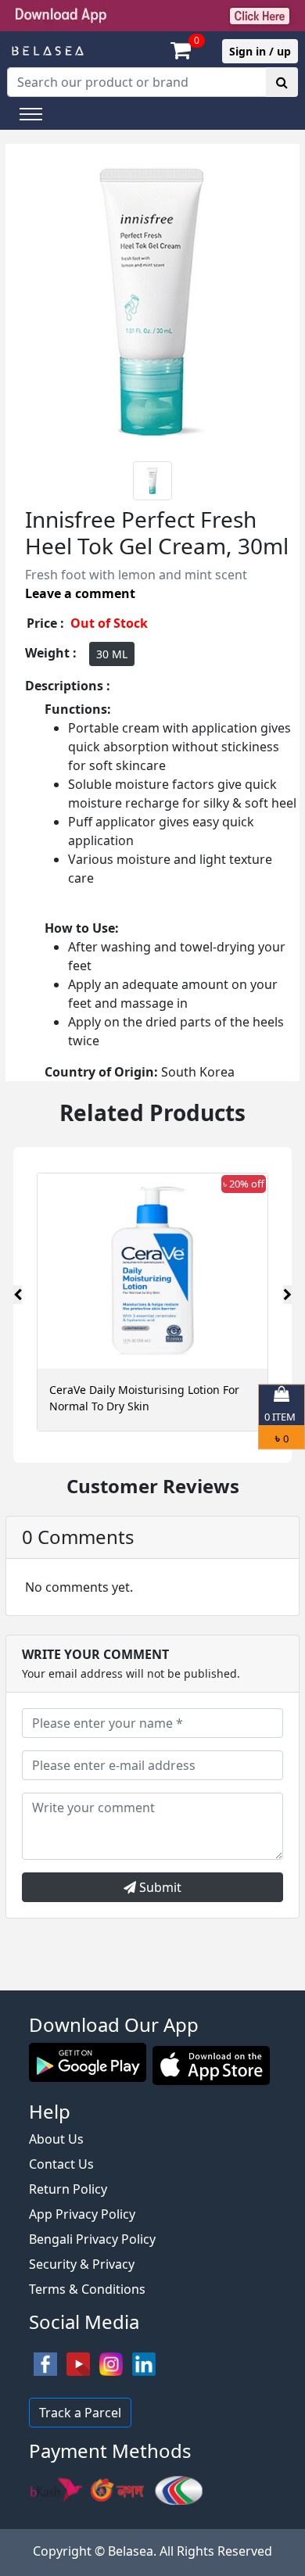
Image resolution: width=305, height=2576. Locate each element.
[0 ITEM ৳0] (152, 1983)
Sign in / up (260, 51)
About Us (56, 2139)
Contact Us (61, 2164)
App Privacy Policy (82, 2214)
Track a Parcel (80, 2413)
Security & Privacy (82, 2264)
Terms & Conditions (87, 2289)
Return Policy (68, 2189)
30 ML (112, 654)
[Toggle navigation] (31, 114)
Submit (159, 1887)
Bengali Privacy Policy (92, 2239)
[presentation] (18, 1295)
